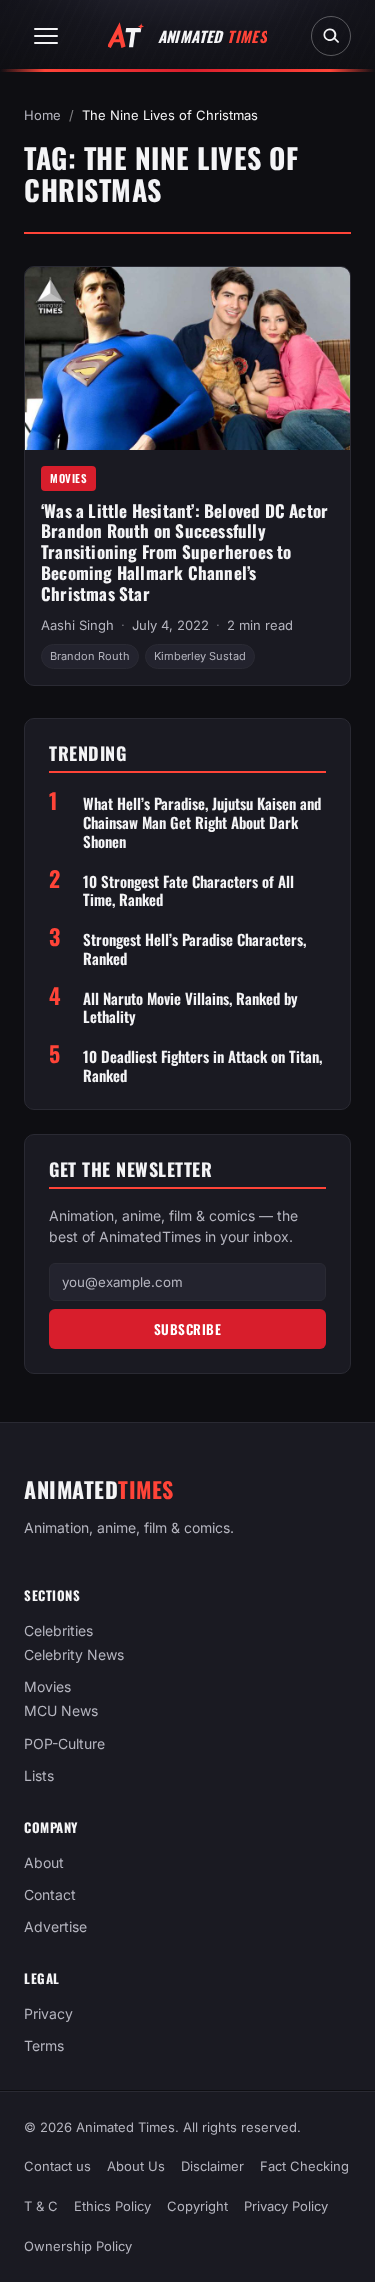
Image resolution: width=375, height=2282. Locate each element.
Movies (68, 478)
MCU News (61, 1711)
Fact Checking (304, 2166)
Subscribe (188, 1329)
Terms (44, 2045)
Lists (39, 1775)
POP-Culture (64, 1743)
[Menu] (46, 36)
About (44, 1862)
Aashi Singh (77, 625)
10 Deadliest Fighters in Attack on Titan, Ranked (202, 1066)
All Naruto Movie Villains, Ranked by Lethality (190, 1008)
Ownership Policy (78, 2246)
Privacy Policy (286, 2206)
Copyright (197, 2206)
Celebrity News (74, 1655)
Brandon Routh (90, 656)
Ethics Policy (112, 2206)
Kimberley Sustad (200, 656)
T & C (41, 2206)
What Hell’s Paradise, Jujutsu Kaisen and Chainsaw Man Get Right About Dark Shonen (202, 822)
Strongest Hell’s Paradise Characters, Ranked (194, 949)
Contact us (57, 2166)
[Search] (331, 36)
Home (42, 115)
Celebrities (58, 1631)
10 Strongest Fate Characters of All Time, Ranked (188, 891)
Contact (50, 1894)
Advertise (55, 1926)
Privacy (48, 2013)
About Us (136, 2166)
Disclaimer (212, 2166)
